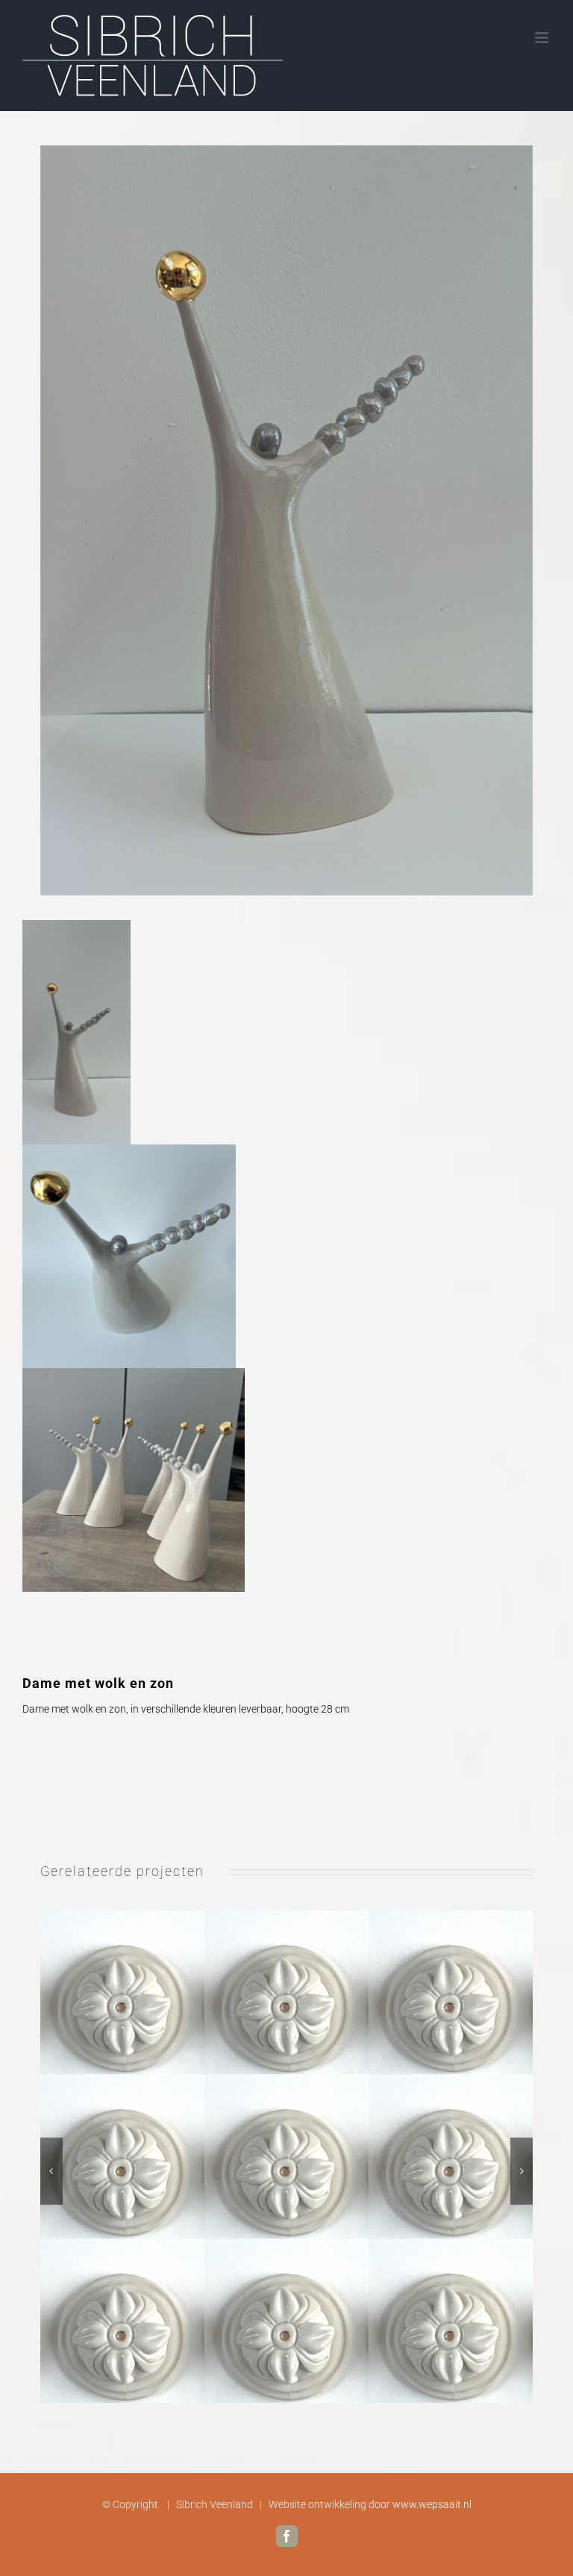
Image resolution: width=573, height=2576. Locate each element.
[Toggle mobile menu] (543, 38)
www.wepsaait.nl (432, 2504)
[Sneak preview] (287, 2157)
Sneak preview (270, 2157)
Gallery (304, 2157)
